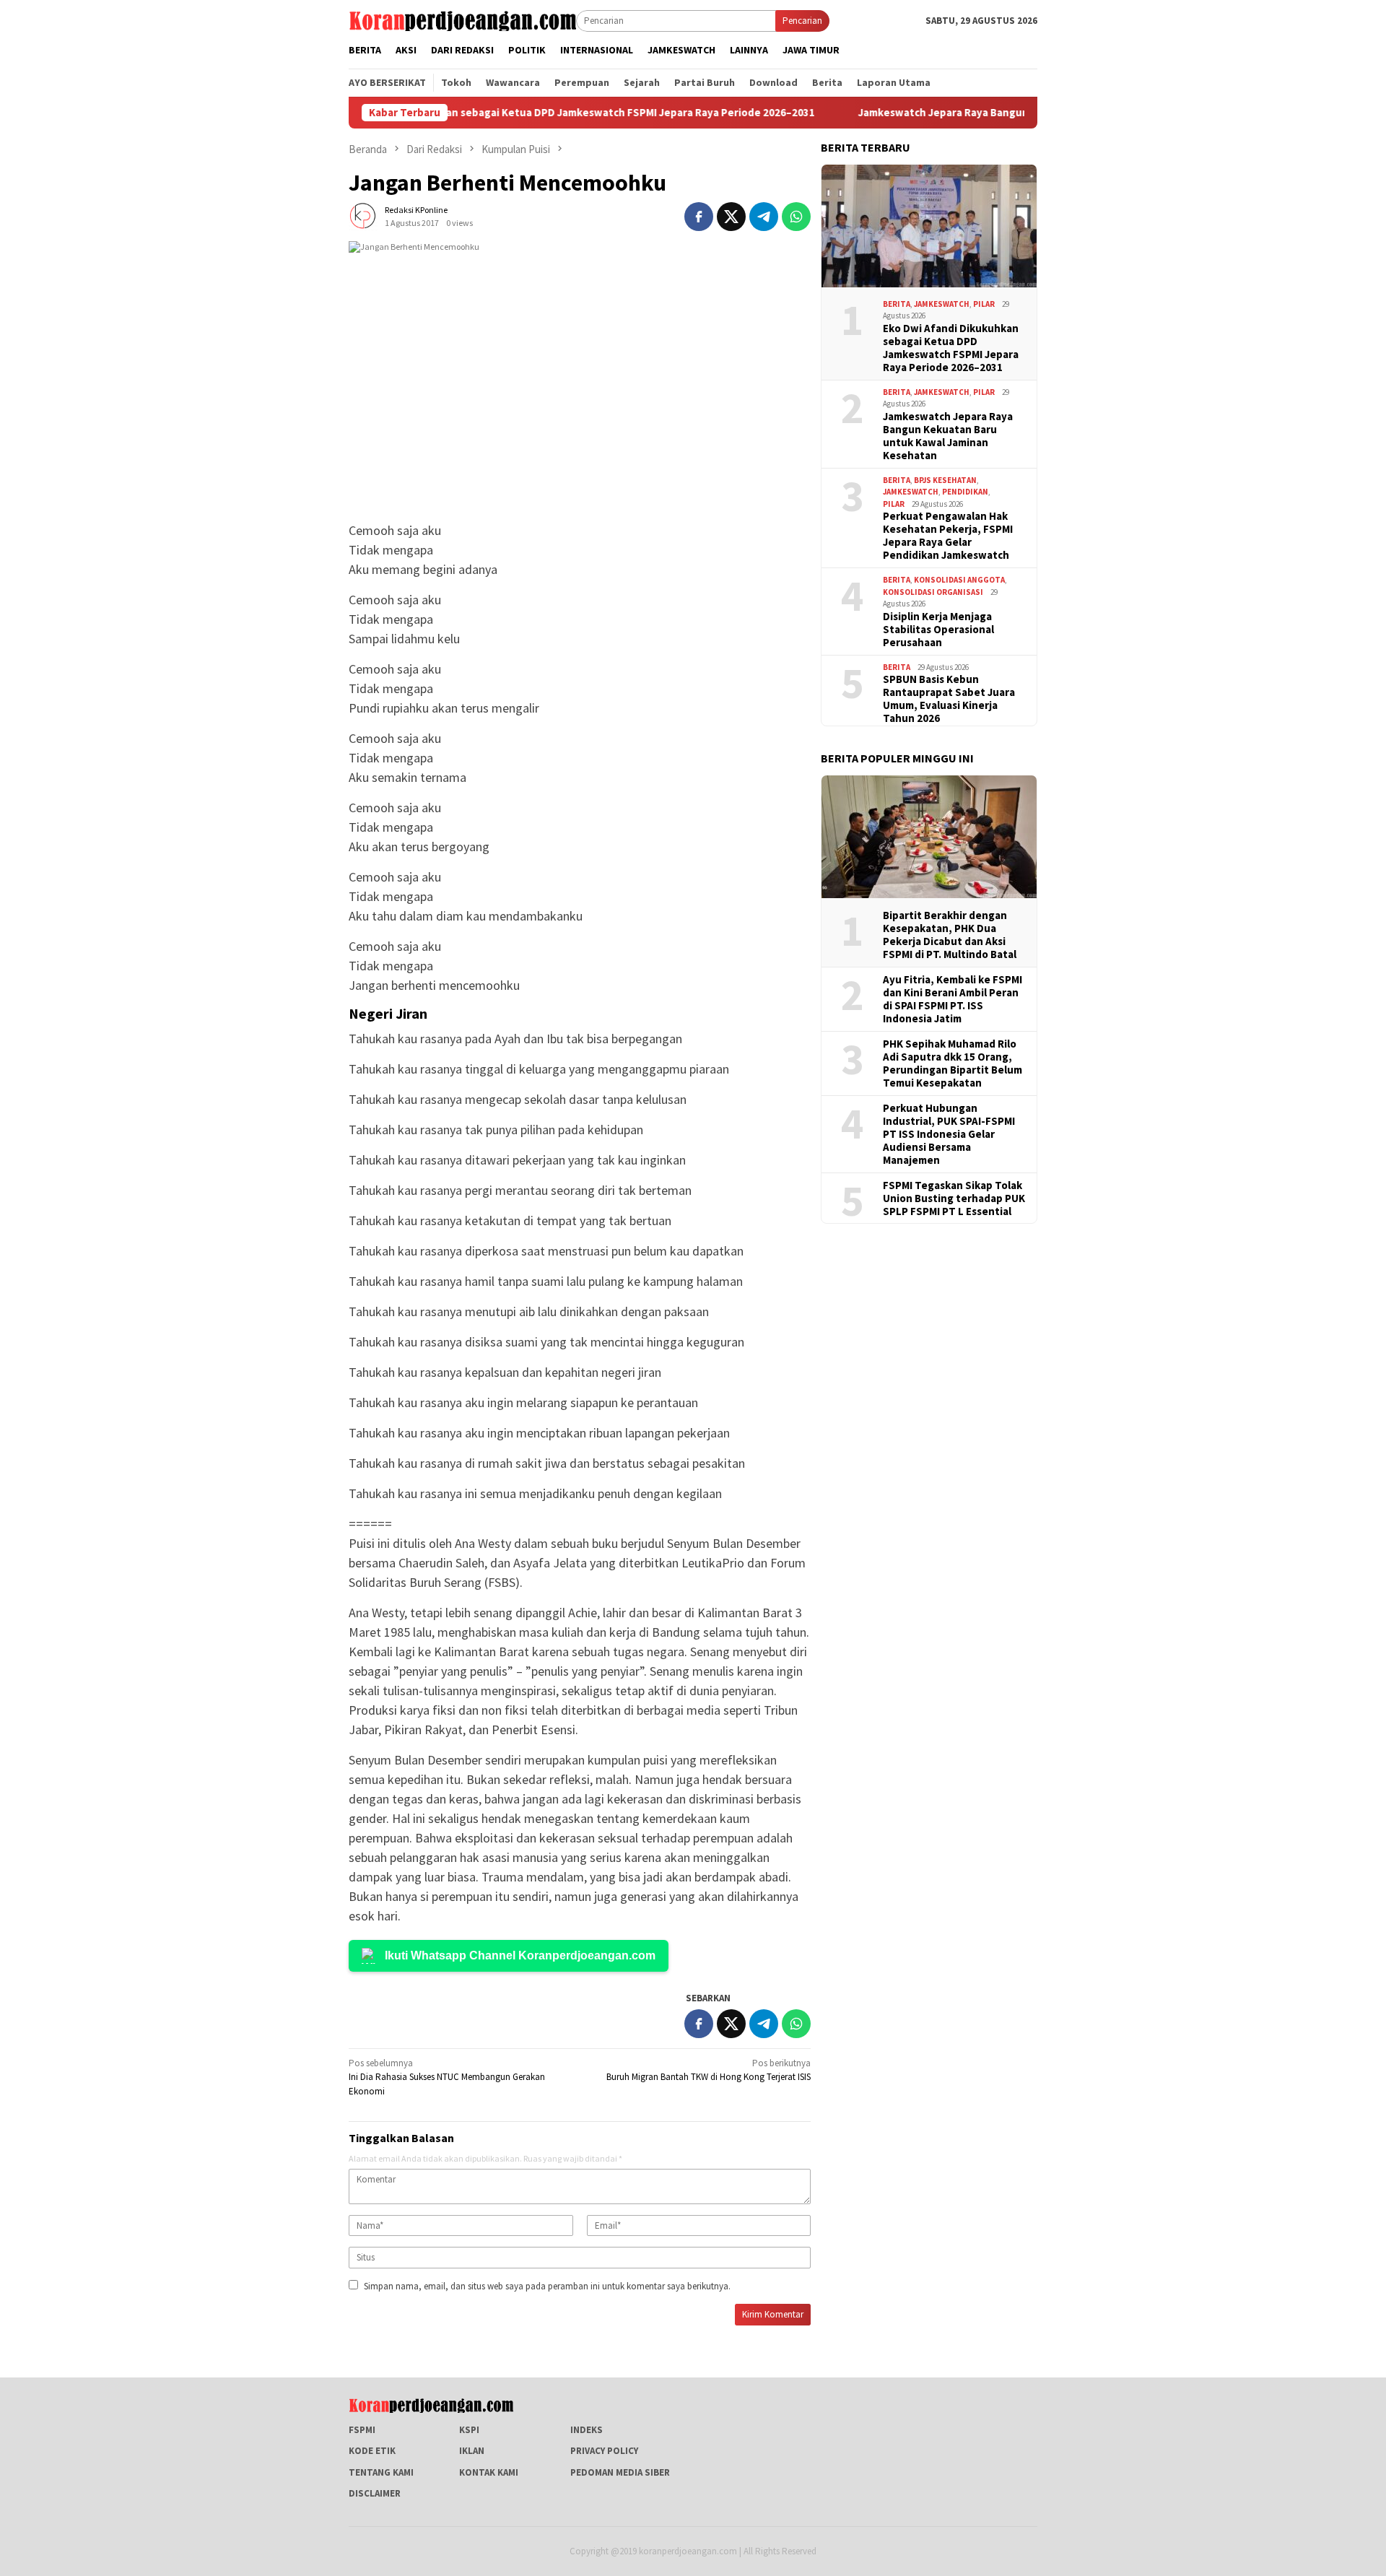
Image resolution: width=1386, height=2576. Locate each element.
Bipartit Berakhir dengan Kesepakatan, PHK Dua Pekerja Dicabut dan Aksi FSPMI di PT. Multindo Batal (950, 934)
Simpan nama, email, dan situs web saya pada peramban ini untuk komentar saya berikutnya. (547, 2286)
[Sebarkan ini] (699, 217)
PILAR (984, 303)
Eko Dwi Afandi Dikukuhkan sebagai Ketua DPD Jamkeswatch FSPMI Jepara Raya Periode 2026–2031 (507, 113)
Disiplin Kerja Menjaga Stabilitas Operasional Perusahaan (938, 629)
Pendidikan (965, 491)
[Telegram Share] (764, 217)
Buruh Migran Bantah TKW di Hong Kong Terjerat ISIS (709, 2070)
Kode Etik (372, 2451)
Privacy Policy (604, 2451)
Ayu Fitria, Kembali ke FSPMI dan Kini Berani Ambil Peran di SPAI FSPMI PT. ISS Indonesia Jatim (953, 998)
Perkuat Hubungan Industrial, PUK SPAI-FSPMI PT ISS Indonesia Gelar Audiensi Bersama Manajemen (949, 1133)
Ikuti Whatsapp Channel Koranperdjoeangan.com (520, 1955)
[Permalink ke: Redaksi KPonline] (363, 216)
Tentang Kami (381, 2472)
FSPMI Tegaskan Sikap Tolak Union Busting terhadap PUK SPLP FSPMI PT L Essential (954, 1198)
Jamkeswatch (942, 303)
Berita (897, 303)
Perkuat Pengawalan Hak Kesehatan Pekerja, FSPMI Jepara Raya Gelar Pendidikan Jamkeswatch (948, 535)
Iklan (472, 2451)
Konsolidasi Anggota (959, 579)
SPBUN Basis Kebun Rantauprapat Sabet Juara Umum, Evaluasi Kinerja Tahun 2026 (949, 698)
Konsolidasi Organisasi (933, 591)
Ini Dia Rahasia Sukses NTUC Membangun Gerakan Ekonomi (447, 2077)
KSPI (469, 2430)
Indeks (587, 2430)
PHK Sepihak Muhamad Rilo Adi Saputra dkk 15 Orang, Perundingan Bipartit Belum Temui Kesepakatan (953, 1063)
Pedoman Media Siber (620, 2472)
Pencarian (802, 21)
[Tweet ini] (731, 217)
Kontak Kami (489, 2472)
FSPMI (362, 2430)
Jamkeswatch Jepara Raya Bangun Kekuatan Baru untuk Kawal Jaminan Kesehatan (1002, 113)
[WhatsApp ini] (796, 217)
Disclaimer (375, 2493)
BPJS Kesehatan (945, 479)
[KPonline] (462, 20)
